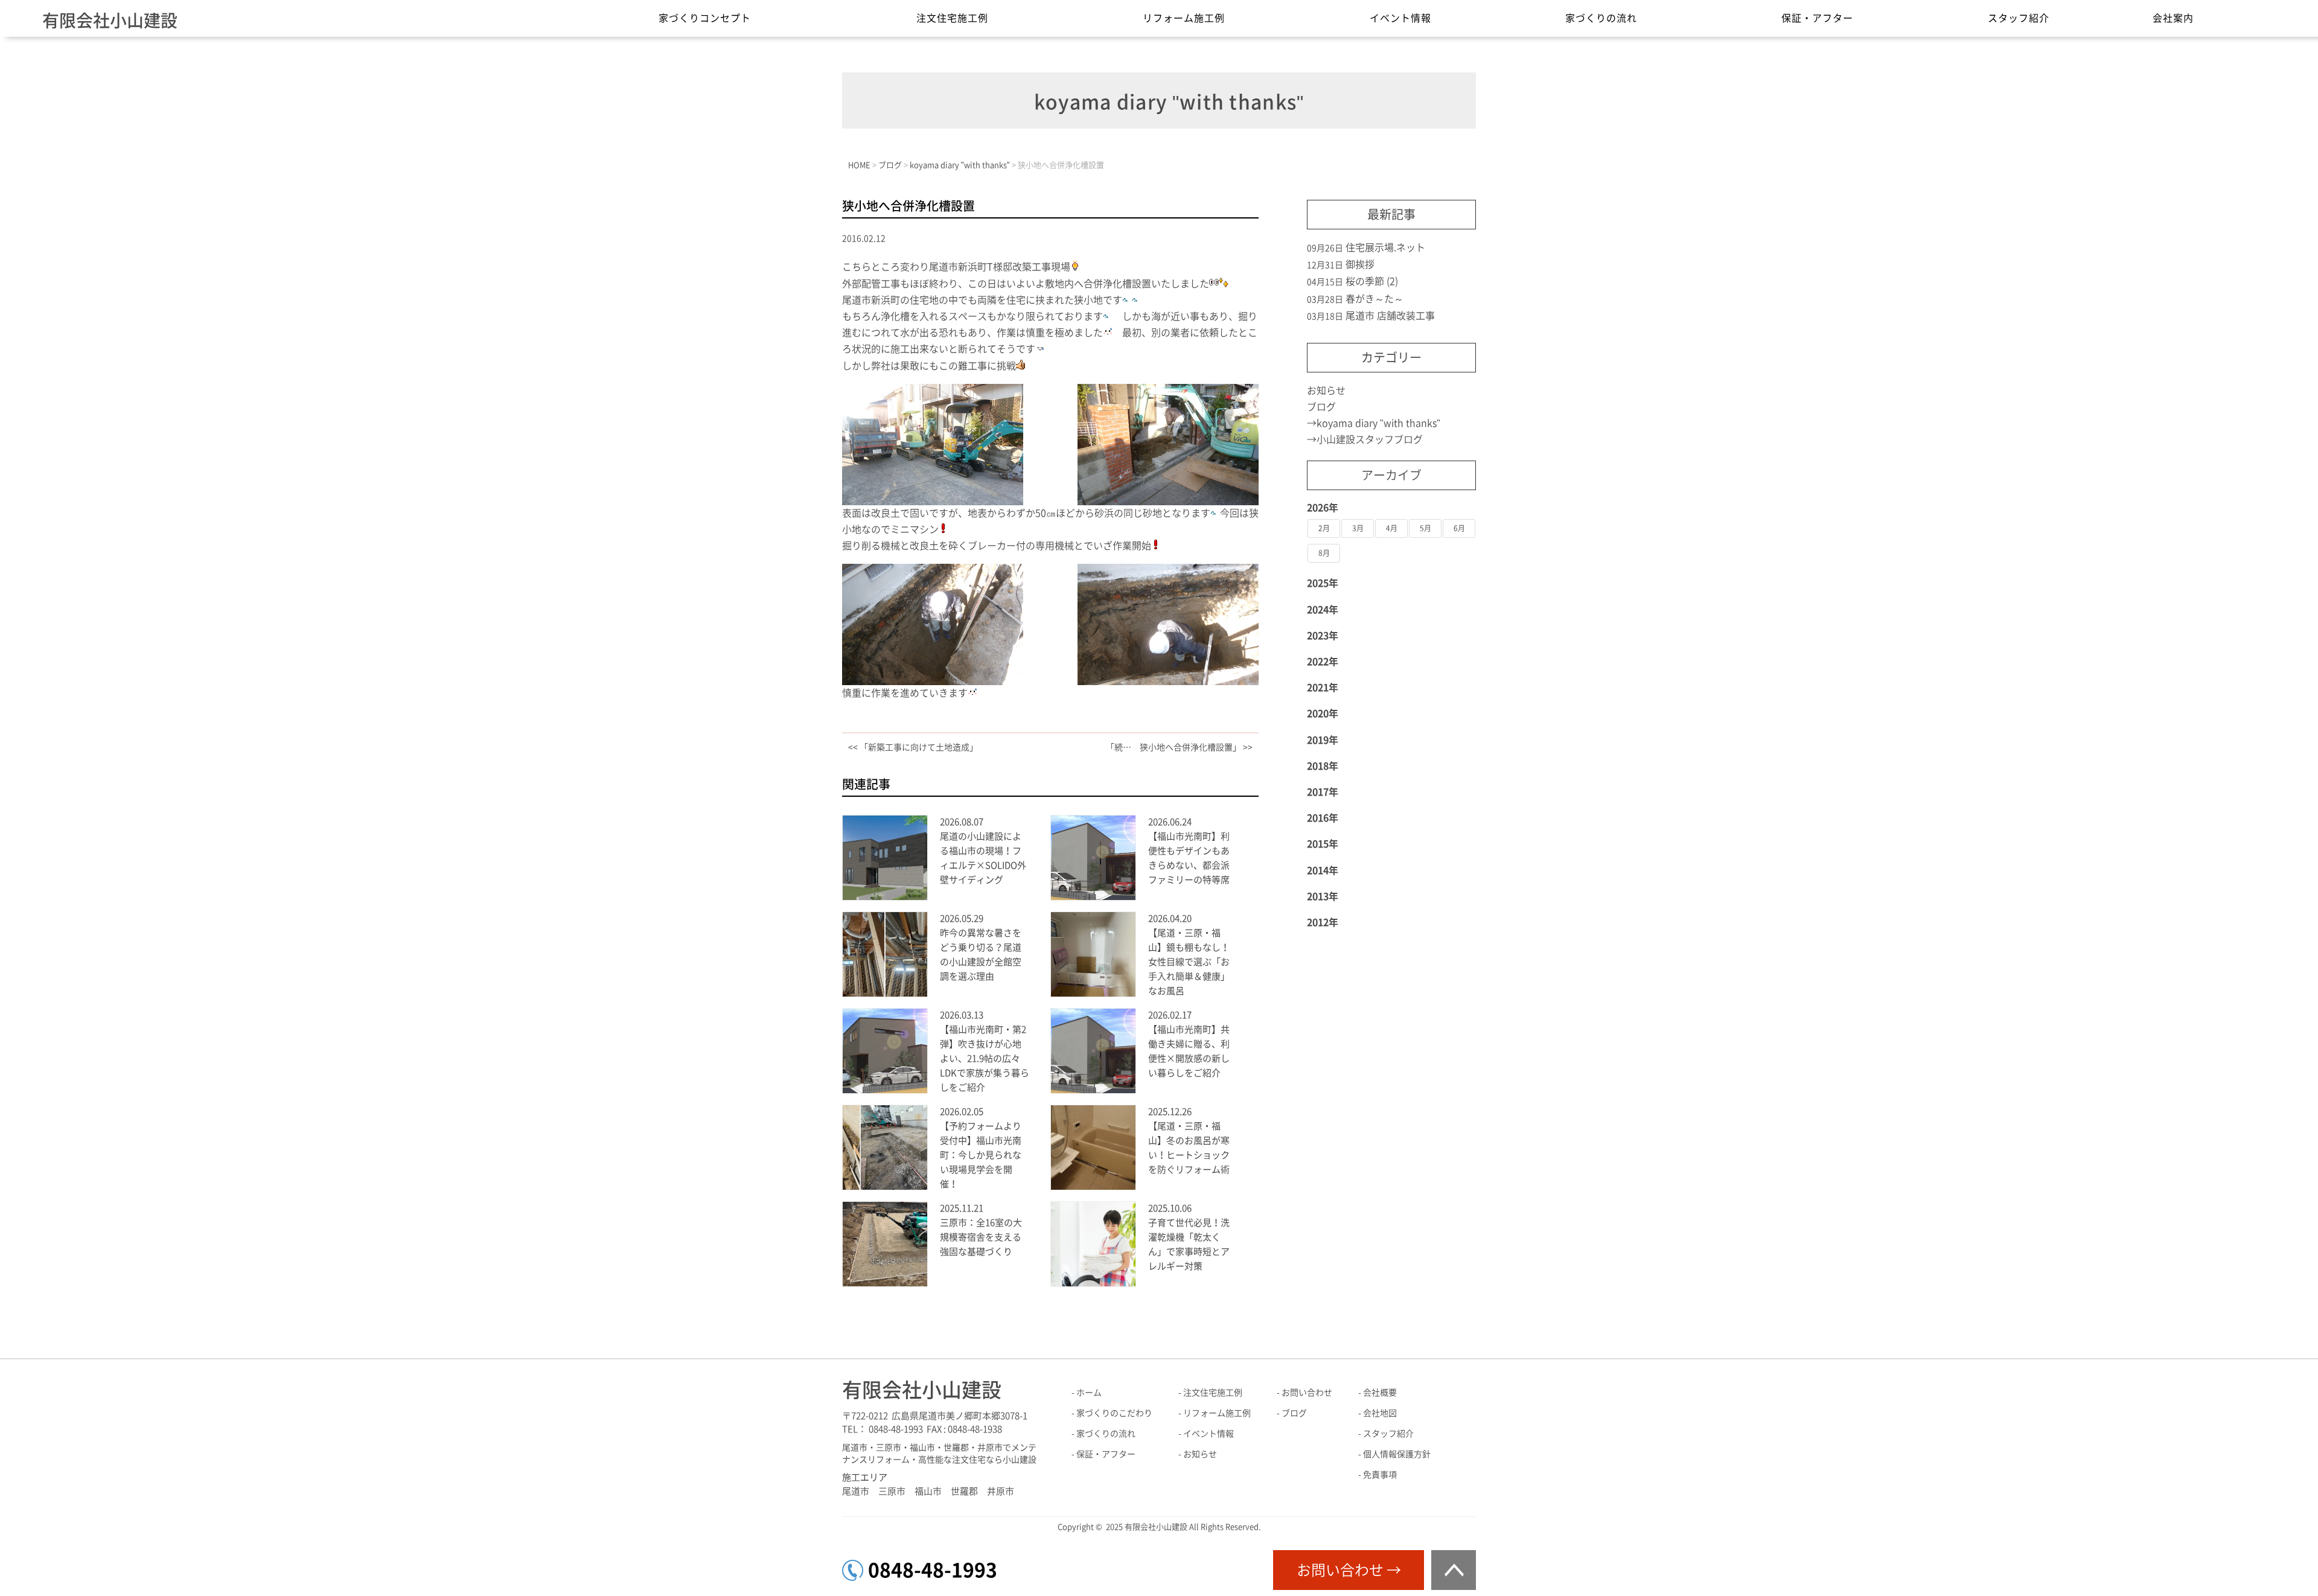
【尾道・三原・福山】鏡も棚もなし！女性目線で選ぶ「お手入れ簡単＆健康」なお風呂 (1189, 962)
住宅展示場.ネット (1385, 247)
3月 (1358, 528)
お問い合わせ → (1349, 1570)
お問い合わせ (1307, 1393)
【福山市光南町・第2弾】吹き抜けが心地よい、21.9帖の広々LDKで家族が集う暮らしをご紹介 (985, 1058)
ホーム (1089, 1393)
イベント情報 (1400, 18)
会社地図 (1380, 1413)
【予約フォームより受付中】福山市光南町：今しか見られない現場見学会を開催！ (981, 1155)
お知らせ (1326, 391)
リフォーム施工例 (1184, 18)
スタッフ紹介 (2019, 18)
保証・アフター (1817, 18)
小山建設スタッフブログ (1370, 439)
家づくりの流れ (1601, 18)
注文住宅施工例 (952, 18)
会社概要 (1380, 1393)
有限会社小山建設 (110, 21)
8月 (1324, 553)
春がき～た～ (1375, 299)
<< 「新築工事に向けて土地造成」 (913, 747)
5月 (1426, 528)
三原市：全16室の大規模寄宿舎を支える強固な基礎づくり (981, 1237)
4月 (1392, 528)
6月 (1459, 528)
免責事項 (1380, 1475)
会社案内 (2173, 18)
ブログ (1321, 407)
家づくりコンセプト (705, 18)
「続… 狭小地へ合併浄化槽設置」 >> (1179, 747)
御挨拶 (1360, 264)
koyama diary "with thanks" (1378, 423)
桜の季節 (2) (1372, 281)
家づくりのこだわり (1114, 1413)
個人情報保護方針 (1397, 1454)
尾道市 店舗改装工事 (1390, 316)
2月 (1324, 528)
